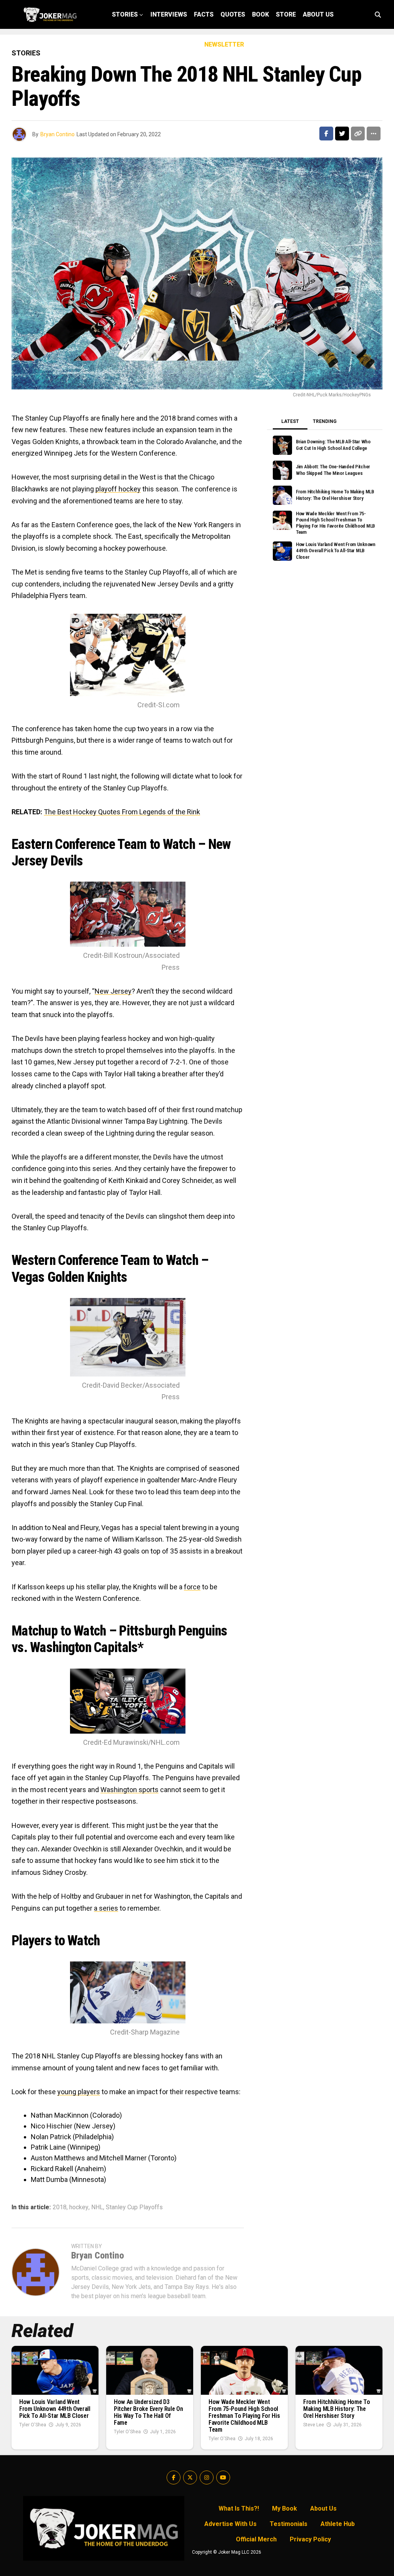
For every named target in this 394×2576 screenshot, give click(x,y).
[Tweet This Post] (342, 134)
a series (106, 1908)
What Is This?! (239, 2508)
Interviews (169, 14)
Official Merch (256, 2539)
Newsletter (224, 44)
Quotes (233, 14)
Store (286, 14)
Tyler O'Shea (33, 2425)
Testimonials (289, 2524)
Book (260, 14)
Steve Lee (314, 2425)
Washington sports (129, 1790)
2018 (60, 2207)
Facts (204, 14)
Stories (125, 14)
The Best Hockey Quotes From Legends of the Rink (122, 812)
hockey (79, 2207)
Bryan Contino (58, 134)
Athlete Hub (338, 2524)
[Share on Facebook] (326, 134)
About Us (318, 14)
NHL (97, 2207)
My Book (285, 2508)
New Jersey (113, 991)
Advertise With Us (230, 2524)
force (192, 1587)
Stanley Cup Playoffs (134, 2207)
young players (79, 2092)
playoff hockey (118, 489)
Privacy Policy (310, 2539)
